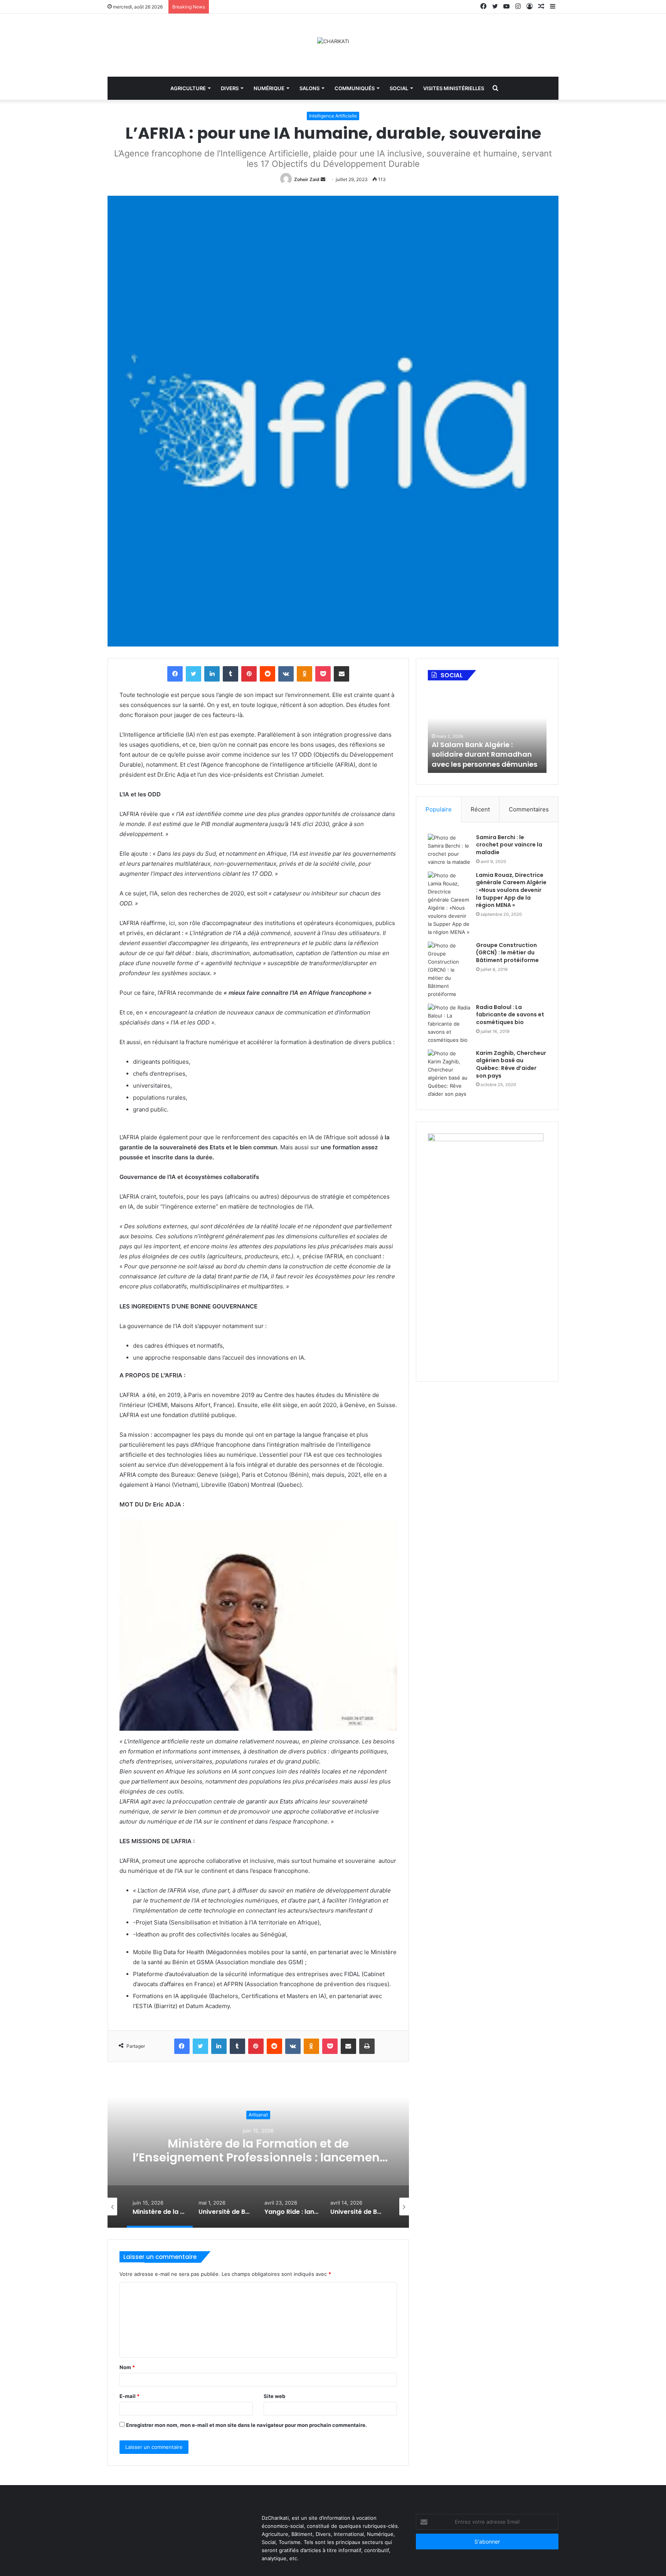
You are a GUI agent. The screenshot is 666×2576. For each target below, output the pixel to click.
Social (399, 88)
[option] (258, 2151)
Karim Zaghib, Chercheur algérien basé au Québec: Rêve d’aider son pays (511, 1064)
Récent (480, 809)
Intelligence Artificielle (333, 116)
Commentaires (529, 809)
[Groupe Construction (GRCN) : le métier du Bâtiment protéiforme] (449, 970)
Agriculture (188, 88)
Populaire (439, 809)
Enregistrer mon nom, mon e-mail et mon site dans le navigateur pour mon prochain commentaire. (246, 2425)
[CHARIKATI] (333, 41)
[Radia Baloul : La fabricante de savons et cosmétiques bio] (449, 1024)
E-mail (129, 2396)
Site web (274, 2396)
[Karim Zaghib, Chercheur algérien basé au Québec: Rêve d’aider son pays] (449, 1074)
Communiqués (355, 88)
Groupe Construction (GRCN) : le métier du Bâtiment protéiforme (507, 953)
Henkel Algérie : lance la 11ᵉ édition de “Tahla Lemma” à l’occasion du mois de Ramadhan (482, 750)
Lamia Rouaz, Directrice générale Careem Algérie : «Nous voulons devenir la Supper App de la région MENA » (511, 890)
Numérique (269, 88)
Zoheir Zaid (307, 179)
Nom (127, 2367)
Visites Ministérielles (454, 88)
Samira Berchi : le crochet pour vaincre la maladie (509, 845)
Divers (230, 88)
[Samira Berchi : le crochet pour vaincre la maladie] (449, 850)
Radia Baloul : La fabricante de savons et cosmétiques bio (510, 1015)
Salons (309, 88)
